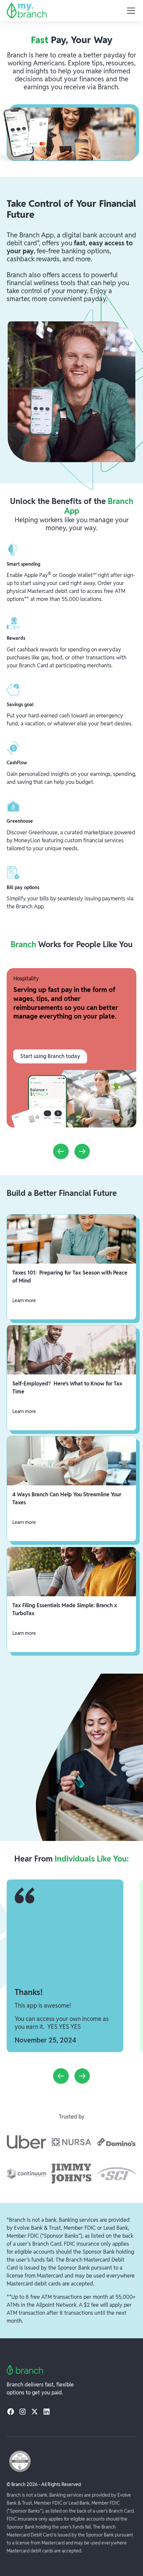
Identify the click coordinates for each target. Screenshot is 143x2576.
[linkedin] (47, 2411)
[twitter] (35, 2411)
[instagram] (23, 2411)
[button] (130, 11)
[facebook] (11, 2411)
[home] (27, 11)
